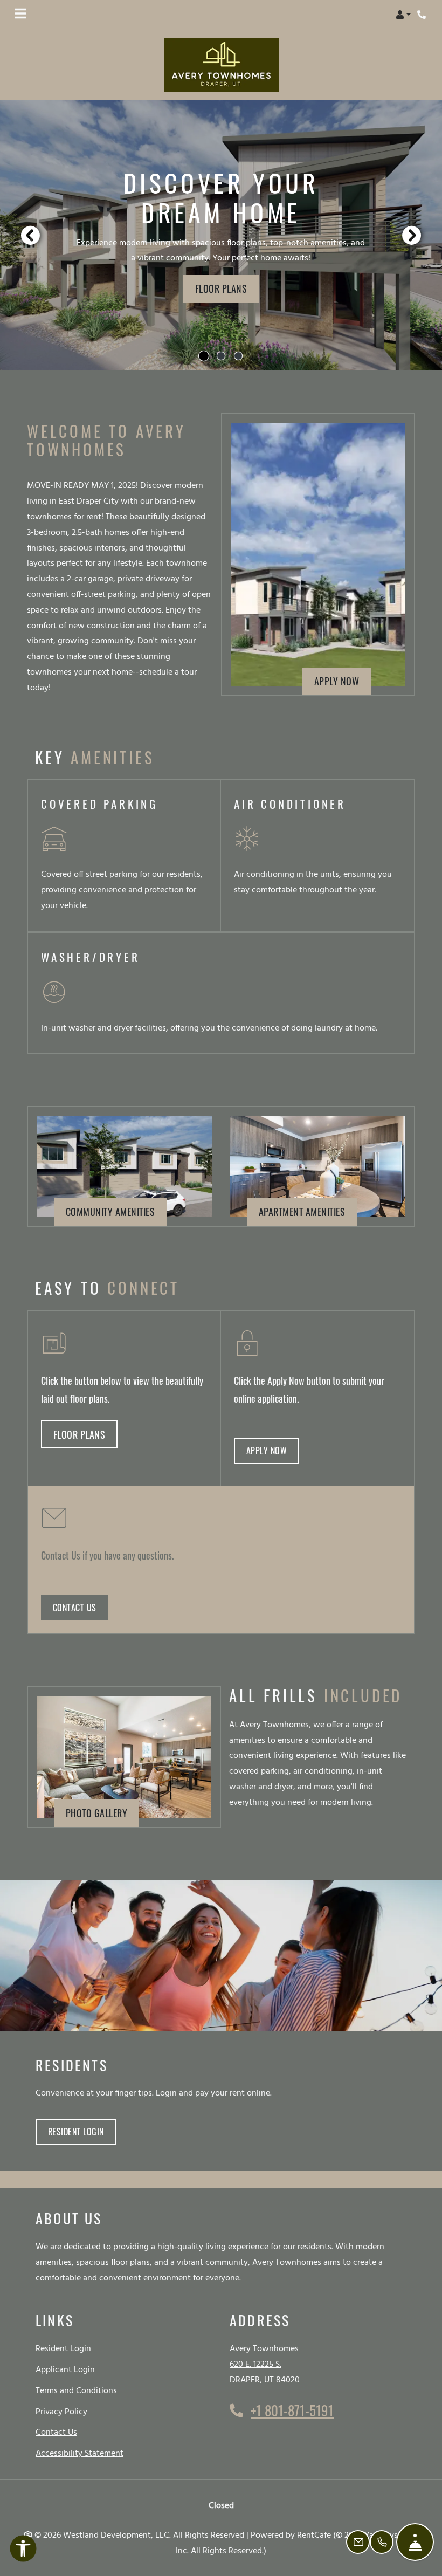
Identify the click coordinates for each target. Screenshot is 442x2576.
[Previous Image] (30, 235)
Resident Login (82, 2131)
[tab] (204, 356)
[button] (403, 15)
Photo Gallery (97, 1813)
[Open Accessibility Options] (23, 2551)
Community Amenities (110, 1211)
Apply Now (343, 681)
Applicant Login (65, 2370)
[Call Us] (382, 2542)
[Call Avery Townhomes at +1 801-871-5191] (423, 15)
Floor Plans (221, 288)
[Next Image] (412, 235)
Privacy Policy (61, 2412)
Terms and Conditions (76, 2391)
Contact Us (75, 1608)
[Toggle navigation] (20, 15)
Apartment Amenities (302, 1211)
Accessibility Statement (80, 2453)
